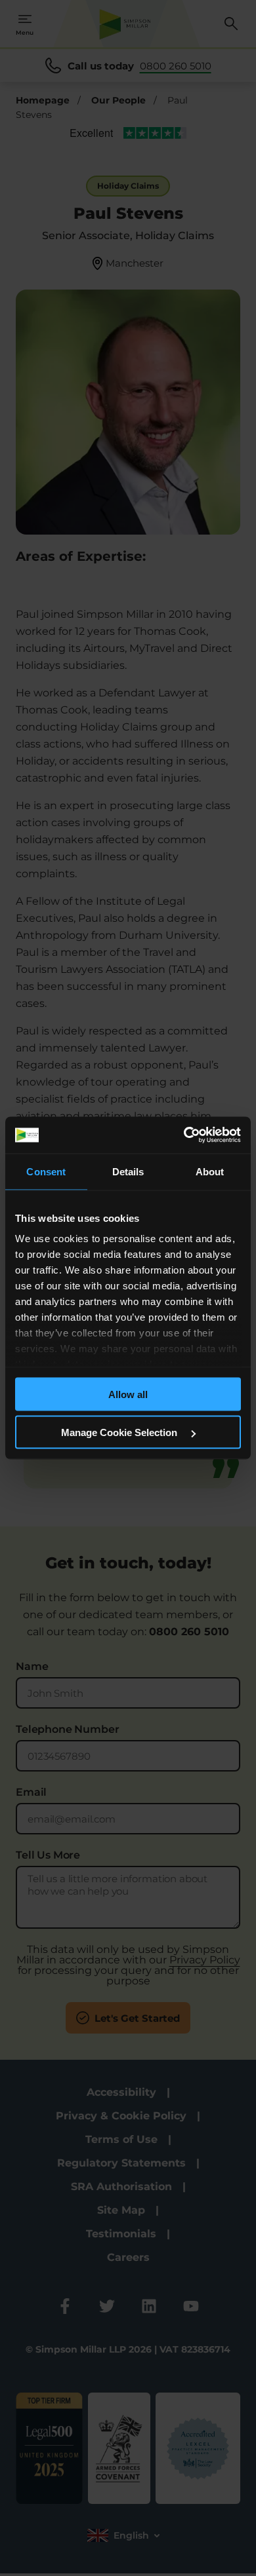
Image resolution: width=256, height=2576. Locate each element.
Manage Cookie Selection (120, 1432)
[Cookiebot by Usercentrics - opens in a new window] (184, 1135)
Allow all (128, 1394)
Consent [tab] (46, 1171)
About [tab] (210, 1171)
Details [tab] (128, 1171)
